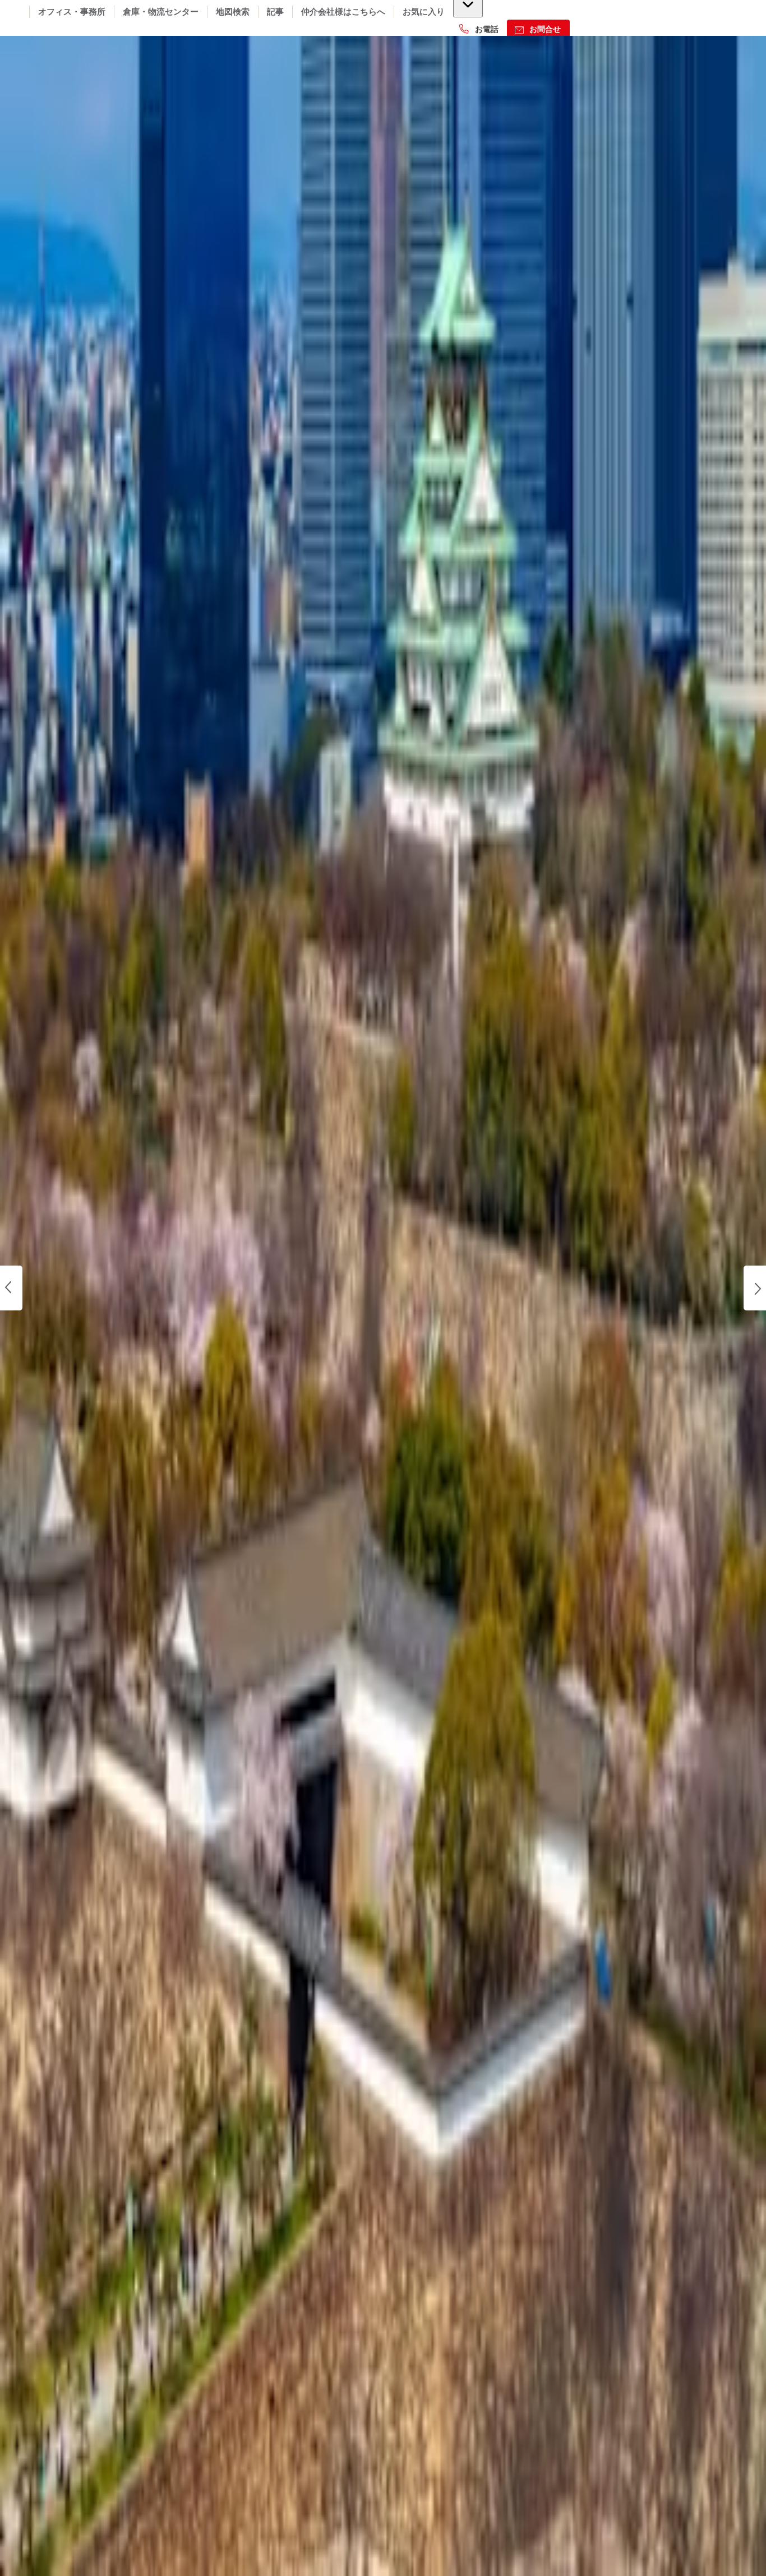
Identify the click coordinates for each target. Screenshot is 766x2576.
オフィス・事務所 (72, 12)
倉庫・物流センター (161, 12)
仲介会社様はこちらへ (343, 12)
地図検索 (233, 12)
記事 (275, 12)
